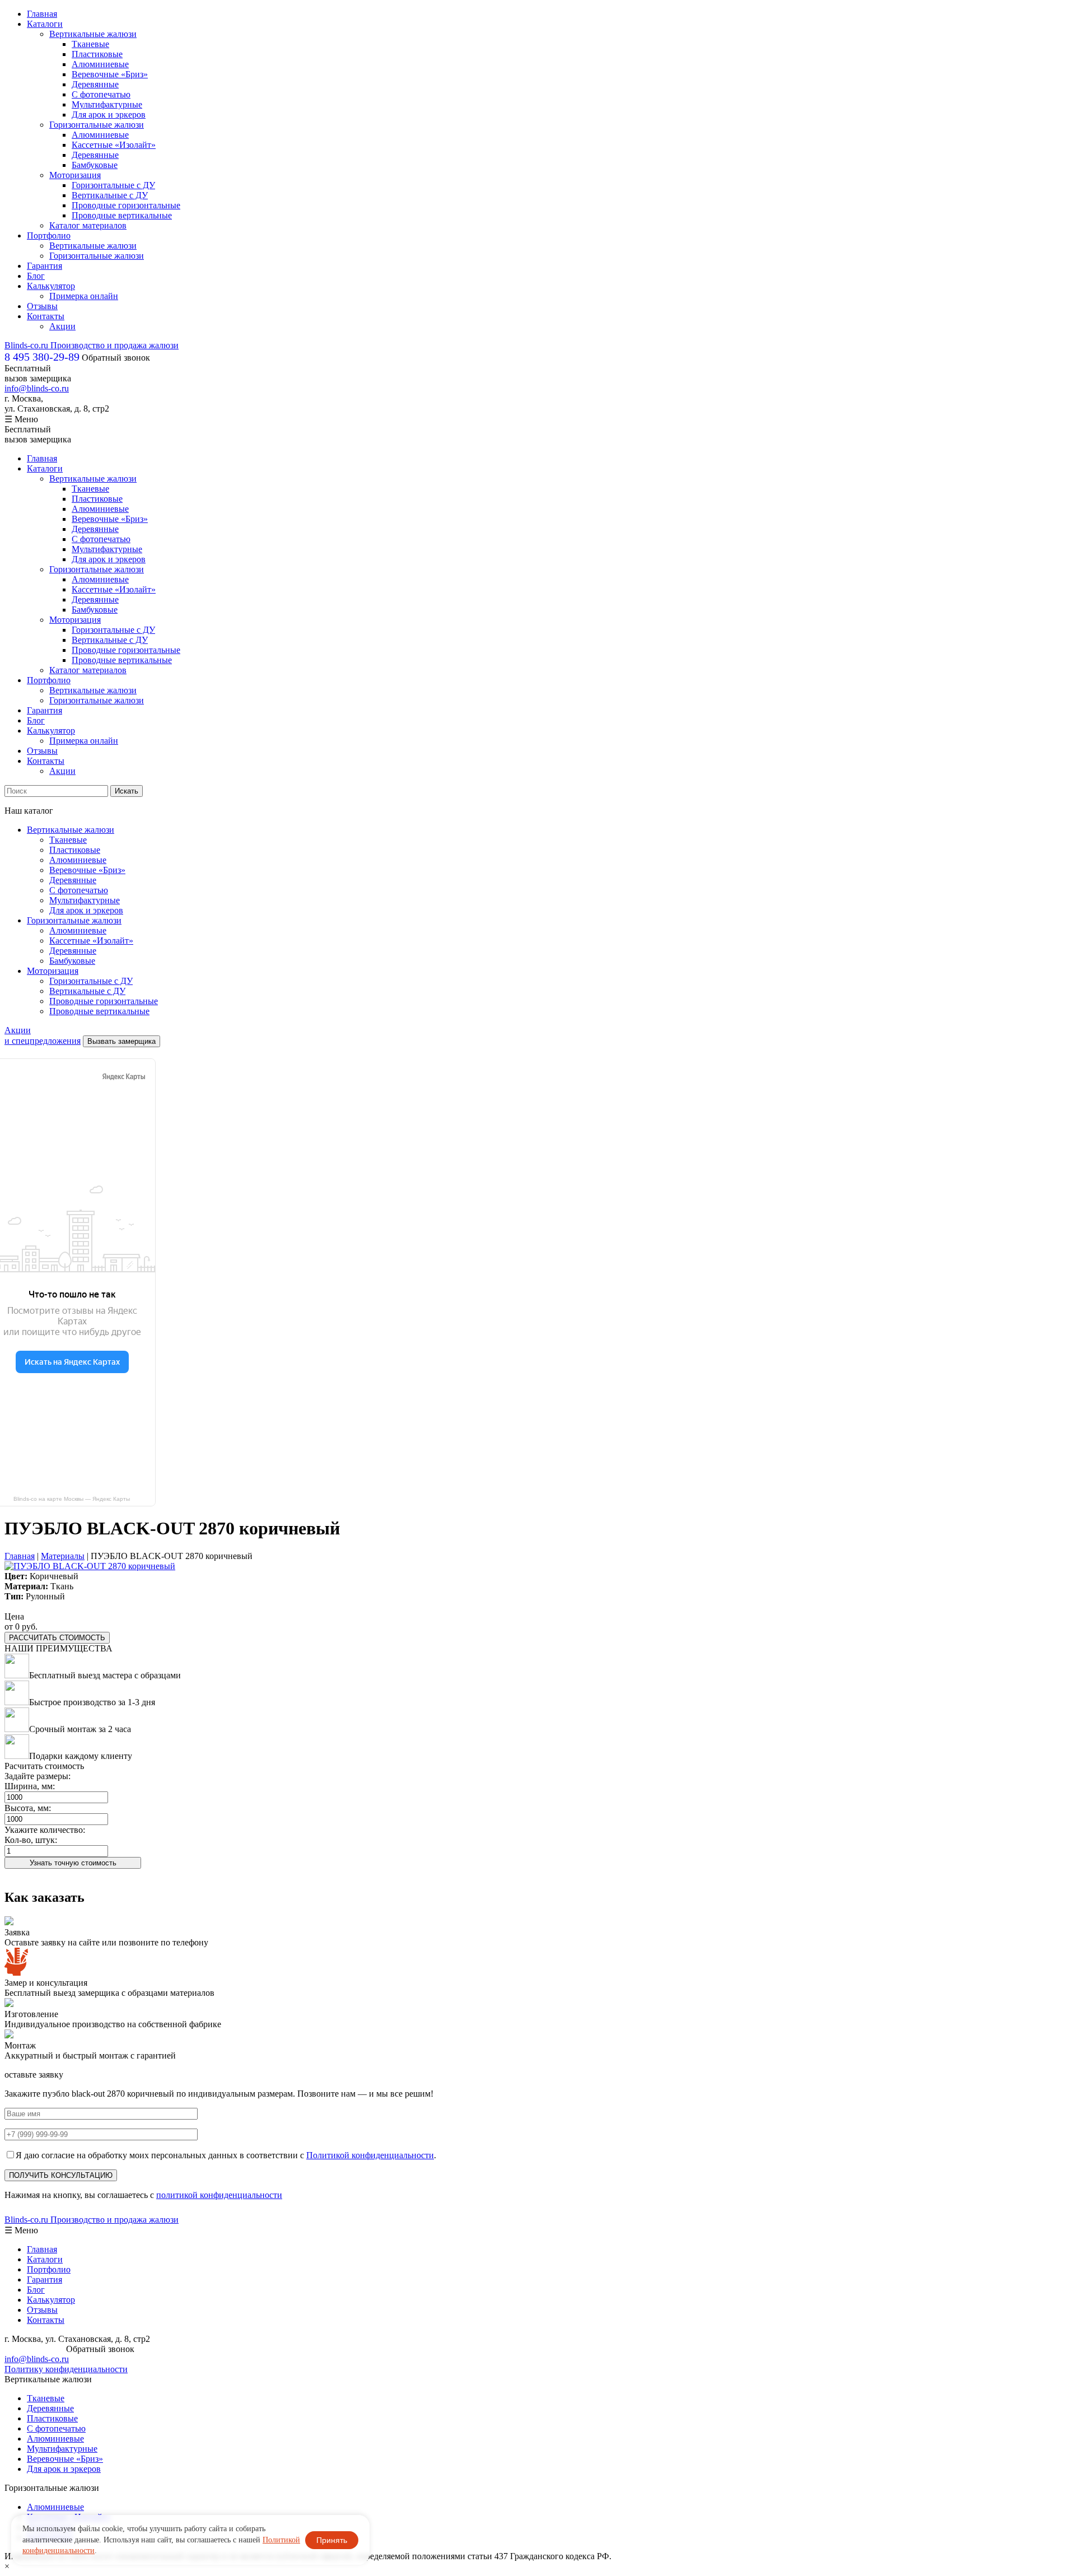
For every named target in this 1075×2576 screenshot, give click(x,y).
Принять (332, 2540)
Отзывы (42, 306)
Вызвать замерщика (121, 1041)
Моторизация (75, 175)
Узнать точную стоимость (73, 1863)
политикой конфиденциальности (219, 2195)
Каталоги (45, 24)
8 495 (42, 357)
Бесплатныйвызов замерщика (38, 373)
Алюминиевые (100, 64)
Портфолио (49, 235)
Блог (36, 276)
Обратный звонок (116, 358)
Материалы (63, 1556)
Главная (42, 14)
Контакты (46, 316)
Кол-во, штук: (31, 1840)
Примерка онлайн (84, 296)
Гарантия (45, 266)
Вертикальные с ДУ (110, 195)
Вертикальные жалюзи (93, 34)
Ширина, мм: (30, 1786)
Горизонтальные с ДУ (113, 185)
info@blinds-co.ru (37, 388)
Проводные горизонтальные (126, 205)
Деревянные (95, 84)
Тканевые (90, 44)
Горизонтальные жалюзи (97, 125)
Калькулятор (51, 286)
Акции (62, 326)
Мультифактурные (107, 104)
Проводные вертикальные (122, 215)
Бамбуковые (95, 165)
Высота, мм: (28, 1808)
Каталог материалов (88, 225)
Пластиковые (97, 54)
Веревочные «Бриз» (110, 74)
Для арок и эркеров (109, 115)
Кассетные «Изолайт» (114, 145)
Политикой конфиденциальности (370, 2155)
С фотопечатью (101, 94)
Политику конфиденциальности (66, 2369)
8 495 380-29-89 (34, 2349)
